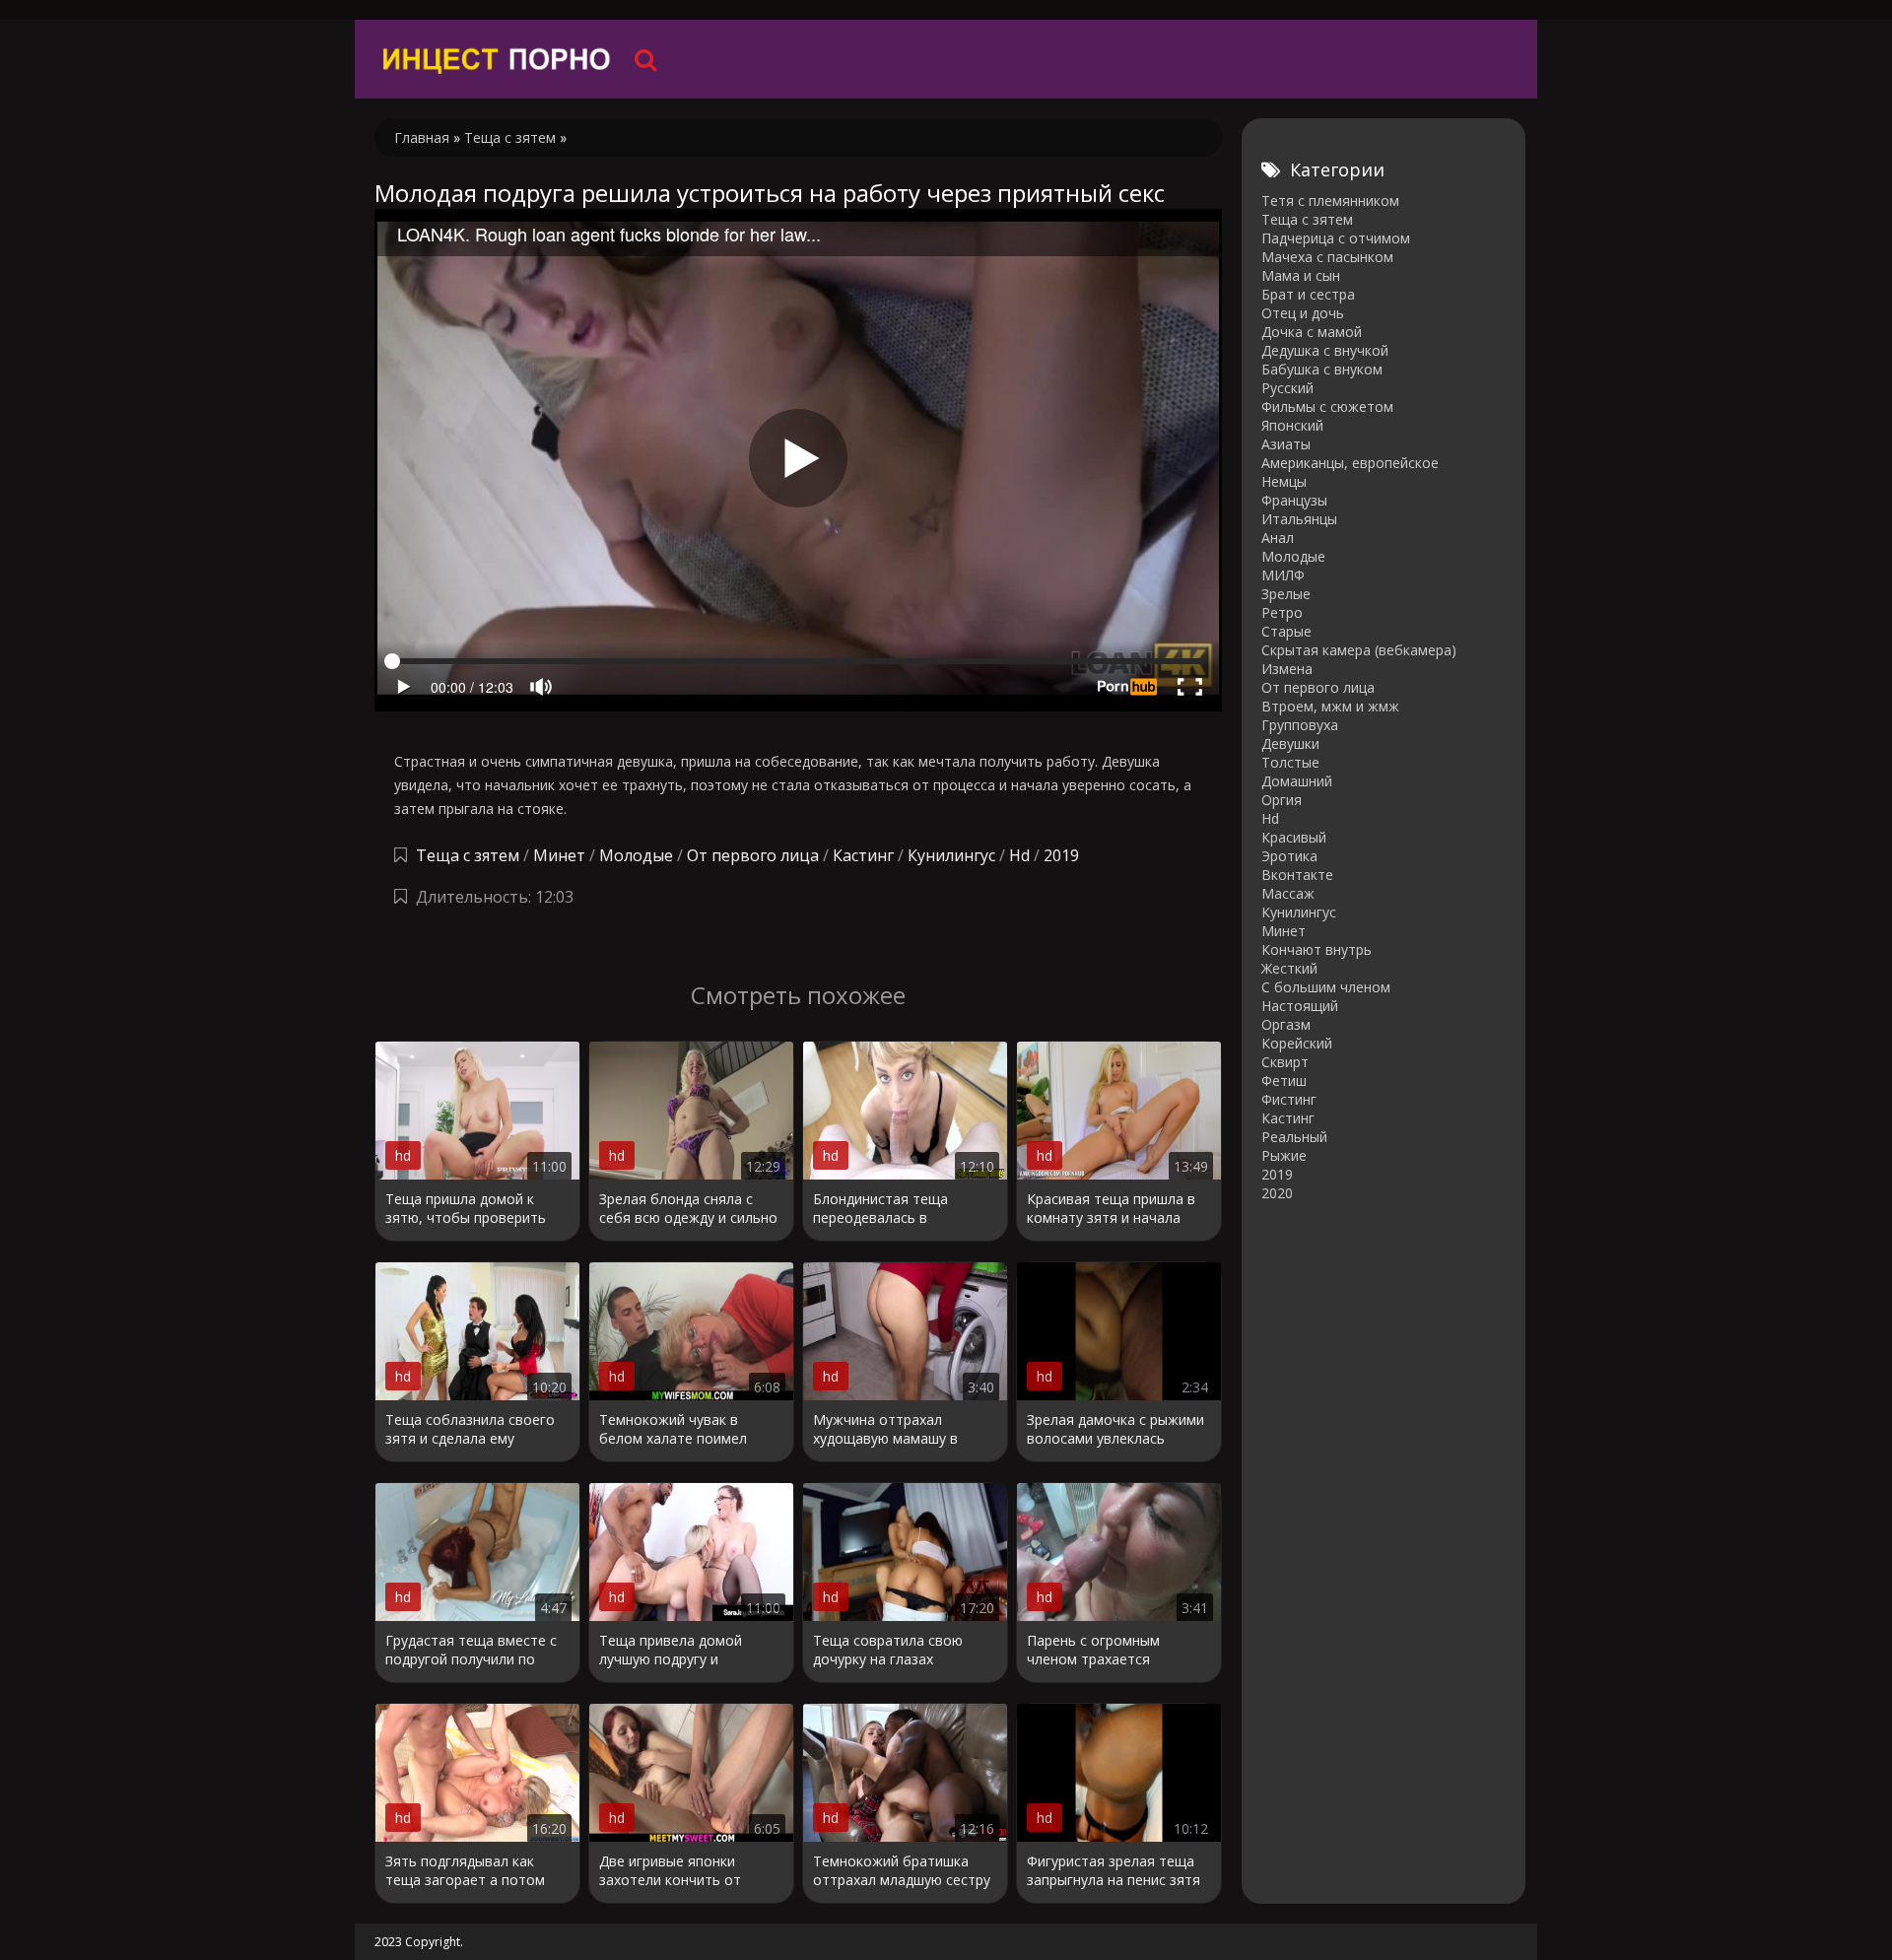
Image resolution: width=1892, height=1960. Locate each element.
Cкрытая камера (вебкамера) (1359, 650)
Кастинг (863, 855)
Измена (1287, 669)
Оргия (1282, 800)
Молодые (636, 855)
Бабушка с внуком (1322, 369)
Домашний (1297, 781)
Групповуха (1300, 725)
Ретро (1282, 612)
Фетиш (1284, 1081)
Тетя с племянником (1330, 201)
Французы (1294, 500)
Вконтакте (1297, 875)
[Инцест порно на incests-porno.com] (498, 59)
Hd (1019, 855)
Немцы (1284, 481)
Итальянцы (1299, 519)
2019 (1061, 855)
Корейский (1297, 1043)
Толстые (1290, 762)
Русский (1287, 388)
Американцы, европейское (1350, 463)
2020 (1277, 1193)
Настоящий (1300, 1006)
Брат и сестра (1308, 294)
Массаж (1288, 893)
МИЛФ (1283, 575)
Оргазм (1286, 1024)
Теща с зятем (468, 855)
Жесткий (1289, 968)
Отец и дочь (1303, 313)
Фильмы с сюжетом (1327, 406)
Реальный (1294, 1137)
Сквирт (1285, 1062)
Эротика (1289, 856)
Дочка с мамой (1312, 332)
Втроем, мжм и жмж (1330, 706)
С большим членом (1326, 987)
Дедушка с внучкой (1325, 350)
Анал (1278, 538)
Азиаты (1286, 444)
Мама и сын (1301, 275)
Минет (559, 855)
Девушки (1290, 743)
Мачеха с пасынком (1327, 257)
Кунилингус (951, 855)
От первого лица (753, 855)
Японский (1292, 425)
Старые (1286, 631)
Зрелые (1286, 594)
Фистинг (1289, 1099)
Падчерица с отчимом (1336, 238)
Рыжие (1284, 1155)
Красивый (1294, 837)
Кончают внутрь (1317, 949)
